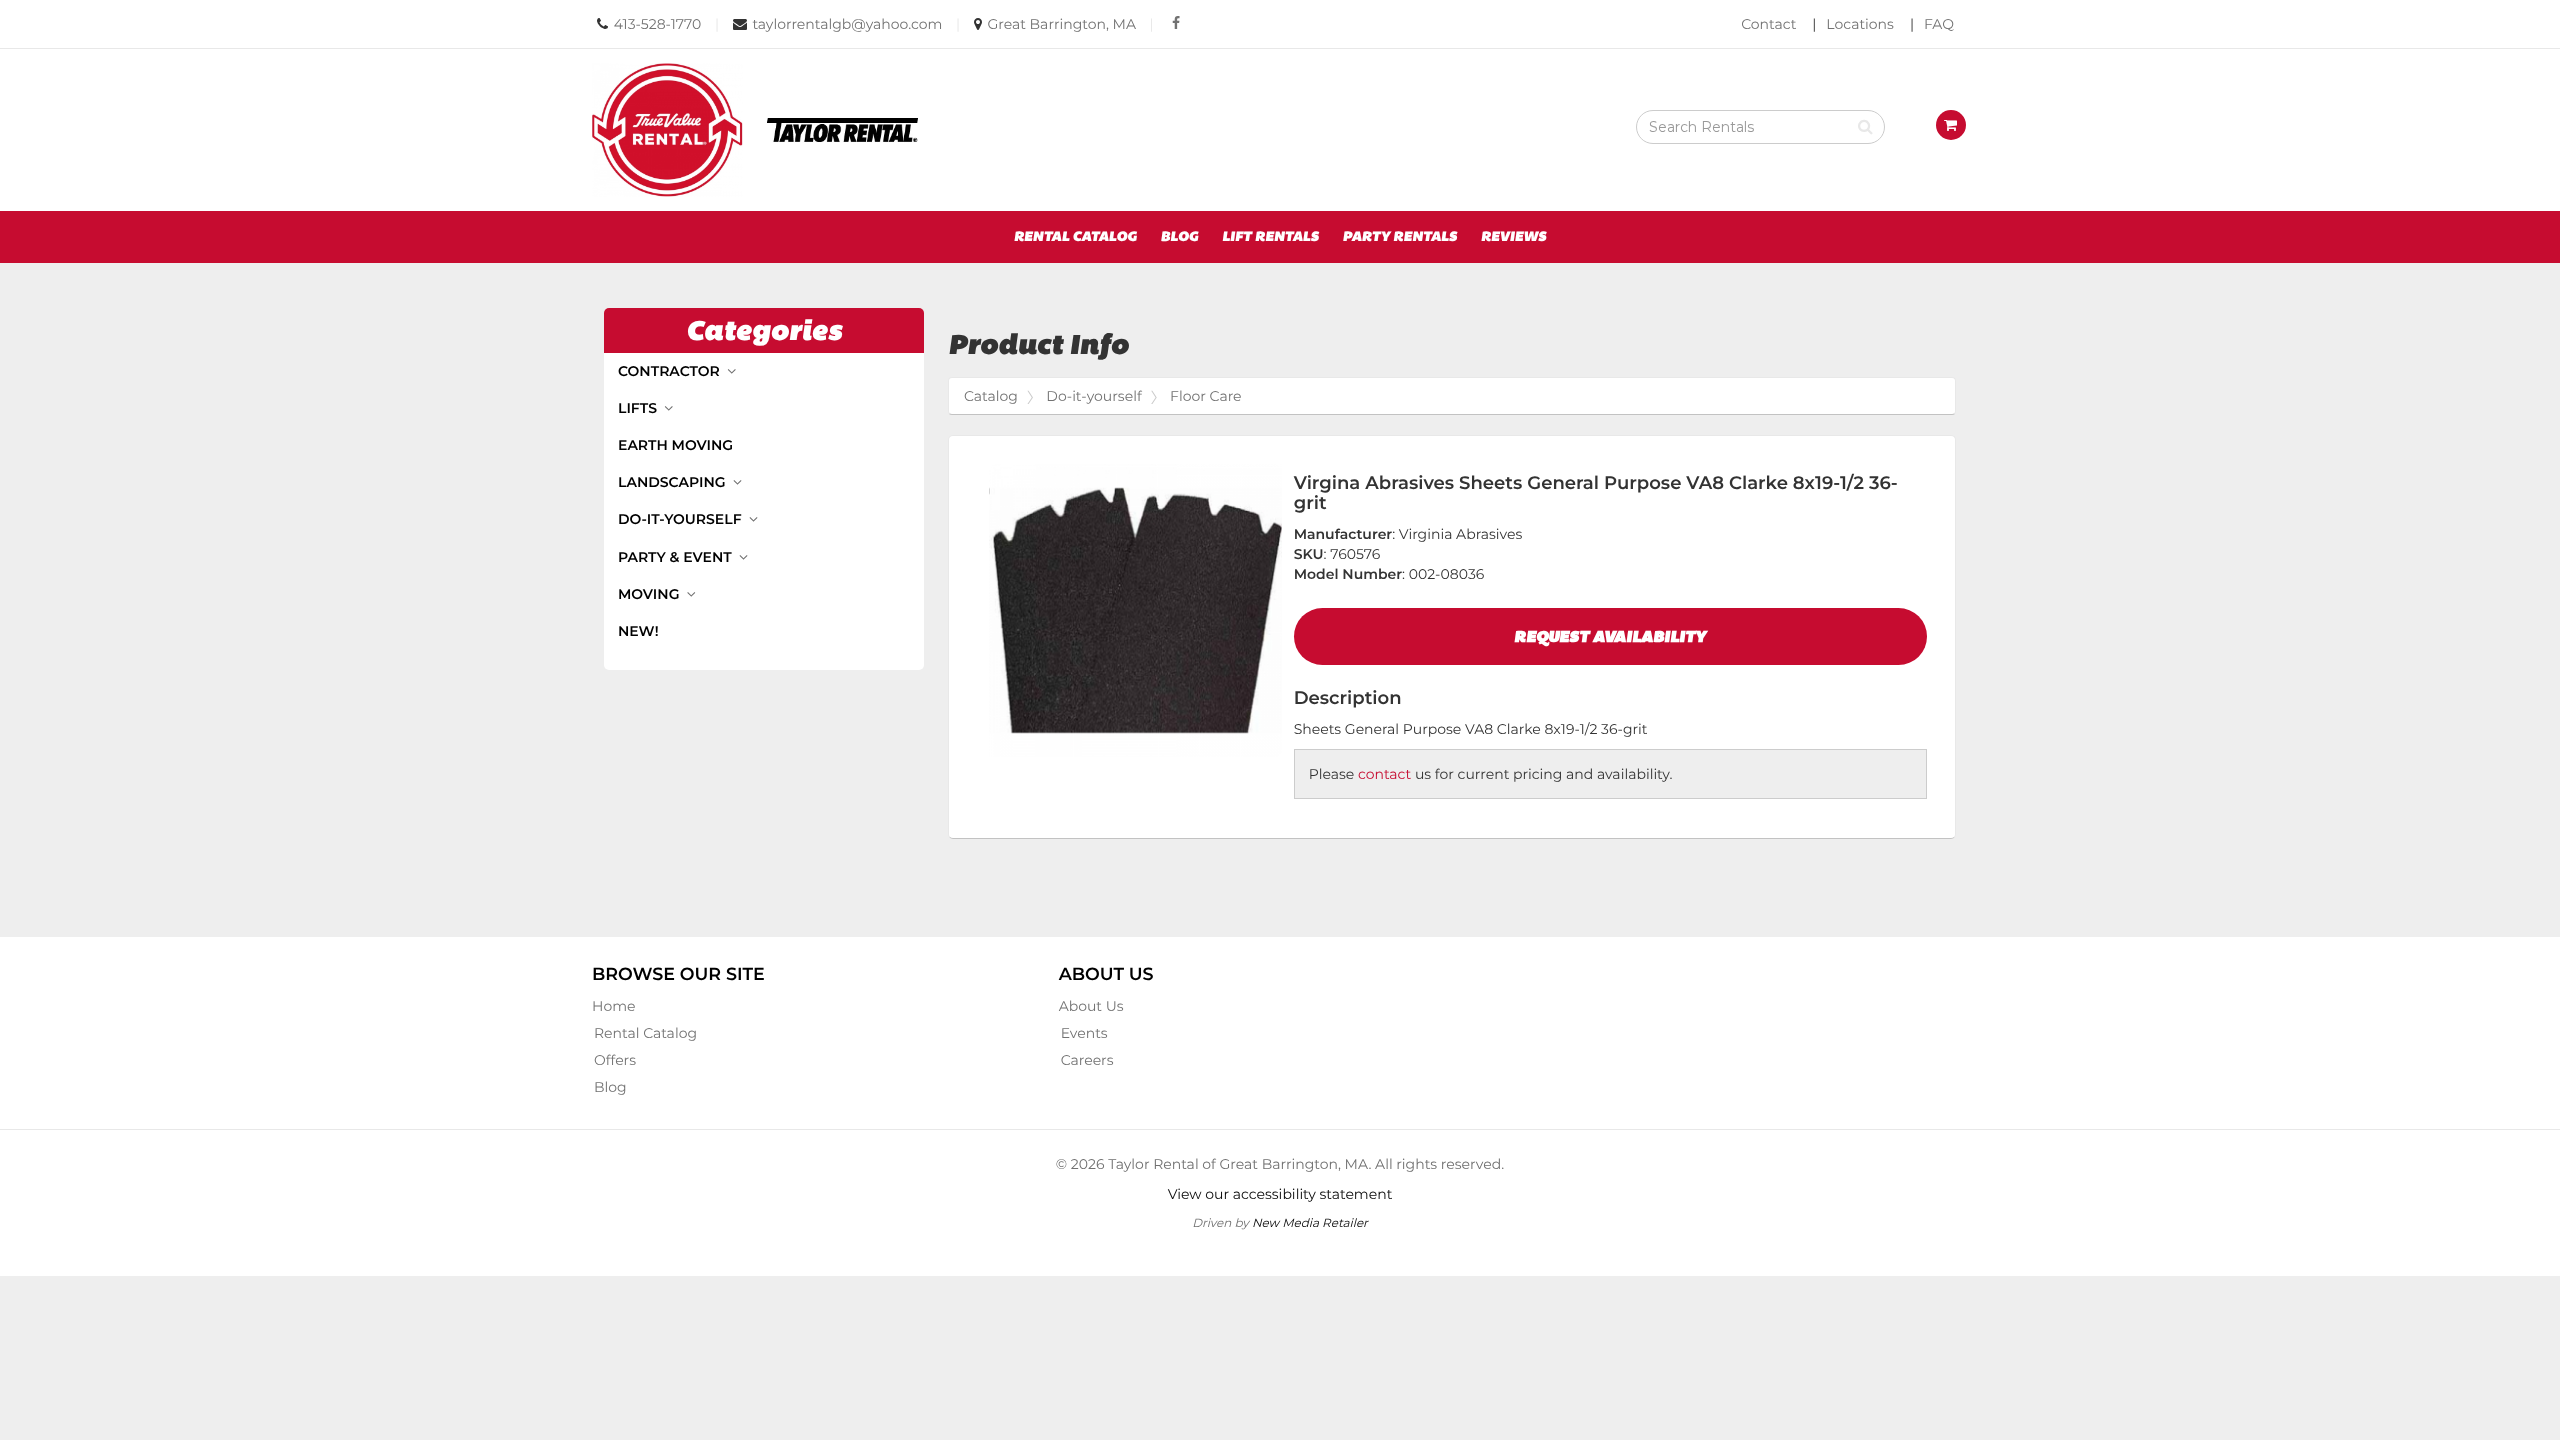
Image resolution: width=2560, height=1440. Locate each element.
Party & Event (677, 557)
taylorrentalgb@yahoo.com (847, 24)
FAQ (1939, 24)
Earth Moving (675, 445)
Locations (1860, 24)
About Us (1091, 1006)
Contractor (671, 371)
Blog (1179, 237)
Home (613, 1006)
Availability (1610, 636)
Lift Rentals (1270, 237)
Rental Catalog (1075, 237)
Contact (1768, 24)
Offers (615, 1060)
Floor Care (1205, 396)
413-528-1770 (658, 24)
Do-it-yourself (681, 519)
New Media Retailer (1310, 1222)
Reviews (1514, 237)
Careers (1087, 1060)
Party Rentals (1399, 237)
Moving (650, 594)
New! (638, 631)
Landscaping (673, 482)
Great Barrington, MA (1061, 24)
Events (1084, 1033)
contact (1384, 774)
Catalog (991, 396)
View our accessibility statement (1280, 1194)
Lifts (639, 408)
